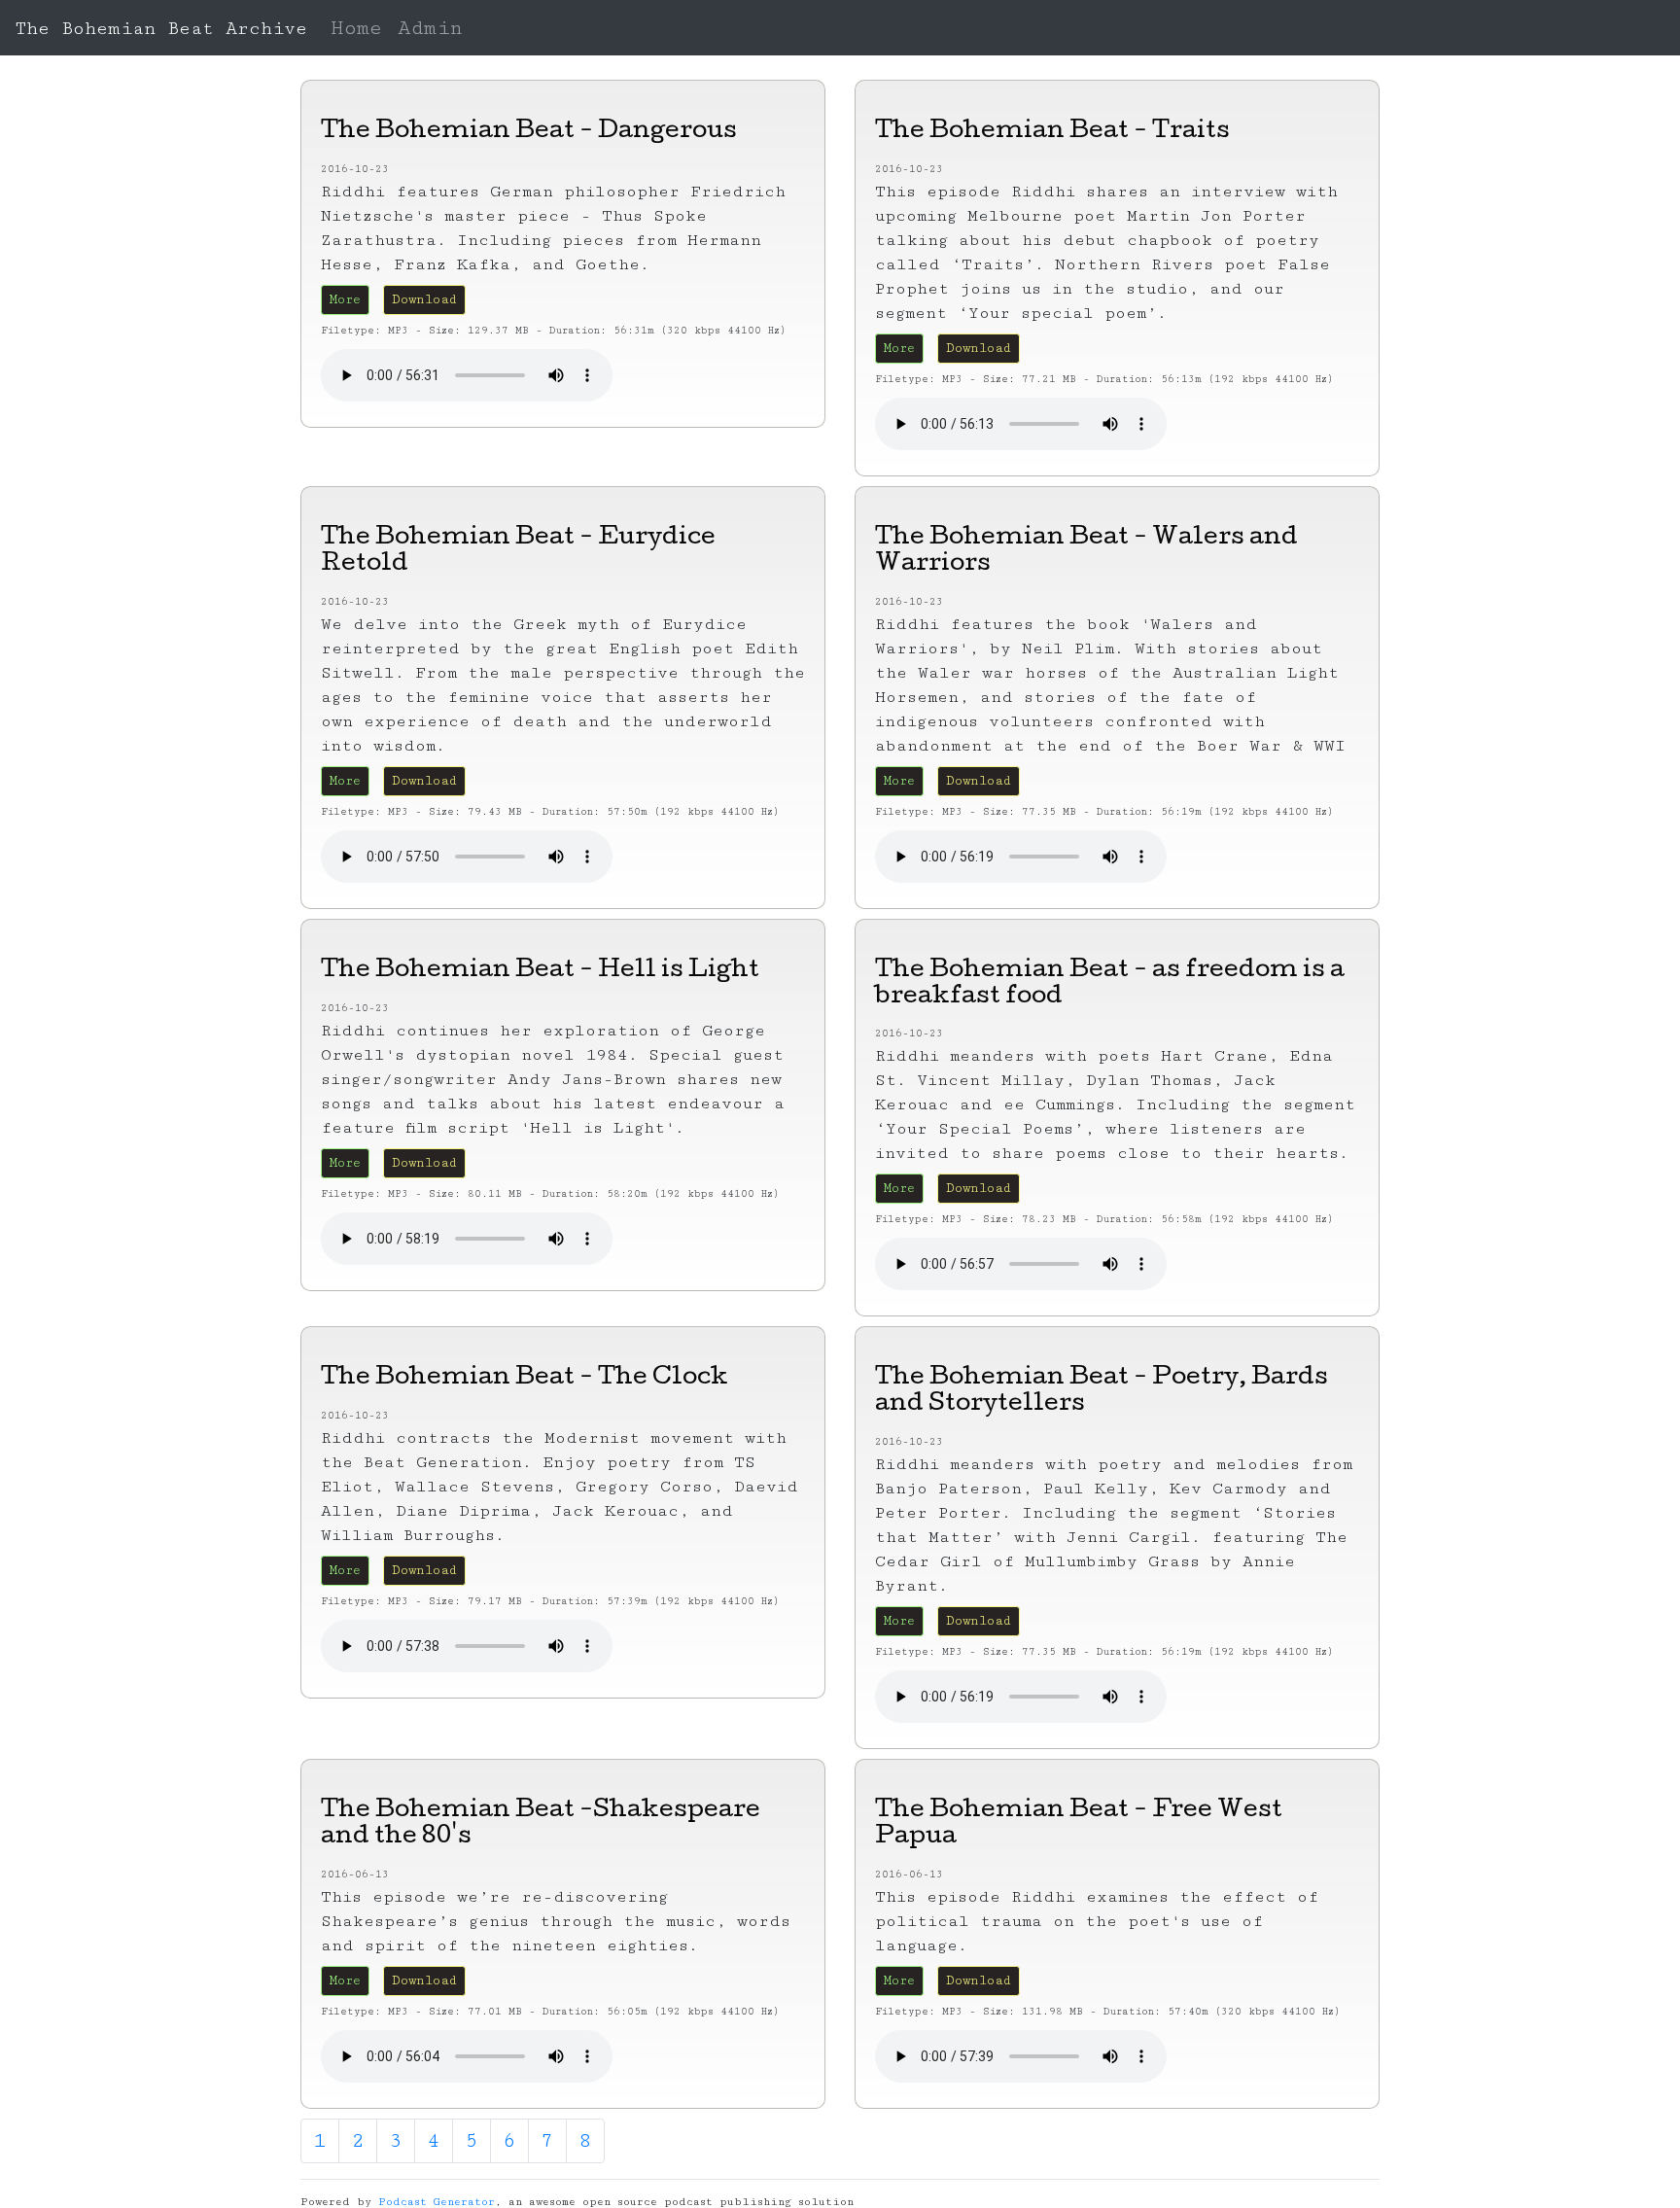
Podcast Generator (437, 2202)
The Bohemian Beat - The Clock (525, 1379)
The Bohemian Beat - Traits (1052, 132)
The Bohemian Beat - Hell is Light (540, 971)
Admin (430, 28)
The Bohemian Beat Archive (161, 28)
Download (424, 299)
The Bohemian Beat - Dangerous (529, 132)
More (345, 299)
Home (356, 28)
